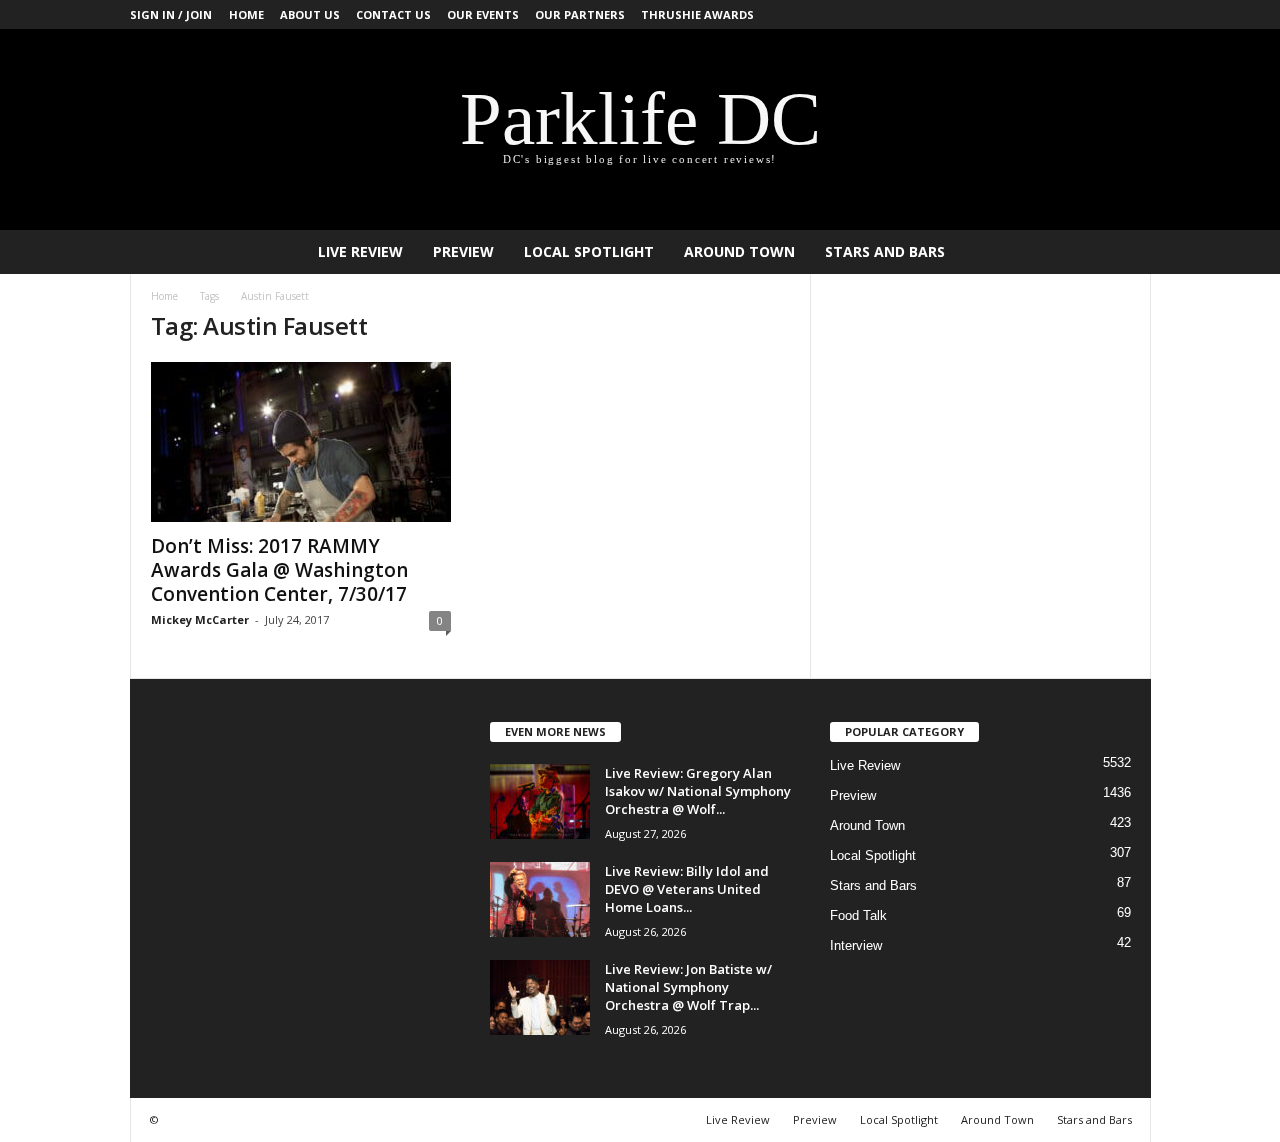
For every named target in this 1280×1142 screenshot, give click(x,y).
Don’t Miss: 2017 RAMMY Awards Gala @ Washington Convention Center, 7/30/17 (279, 570)
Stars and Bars (885, 251)
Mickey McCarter (200, 619)
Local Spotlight (589, 251)
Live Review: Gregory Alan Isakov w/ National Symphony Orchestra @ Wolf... (698, 791)
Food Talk (858, 915)
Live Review (360, 251)
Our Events (483, 14)
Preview (463, 251)
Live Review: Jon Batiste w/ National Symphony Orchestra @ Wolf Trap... (688, 987)
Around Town (739, 251)
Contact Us (393, 14)
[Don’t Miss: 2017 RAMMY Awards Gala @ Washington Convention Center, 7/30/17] (301, 442)
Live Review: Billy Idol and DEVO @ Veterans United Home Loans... (687, 889)
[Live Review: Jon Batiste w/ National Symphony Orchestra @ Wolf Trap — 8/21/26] (540, 997)
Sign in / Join (171, 14)
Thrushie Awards (697, 14)
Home (246, 14)
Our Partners (580, 14)
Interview (856, 945)
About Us (310, 14)
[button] (1121, 252)
